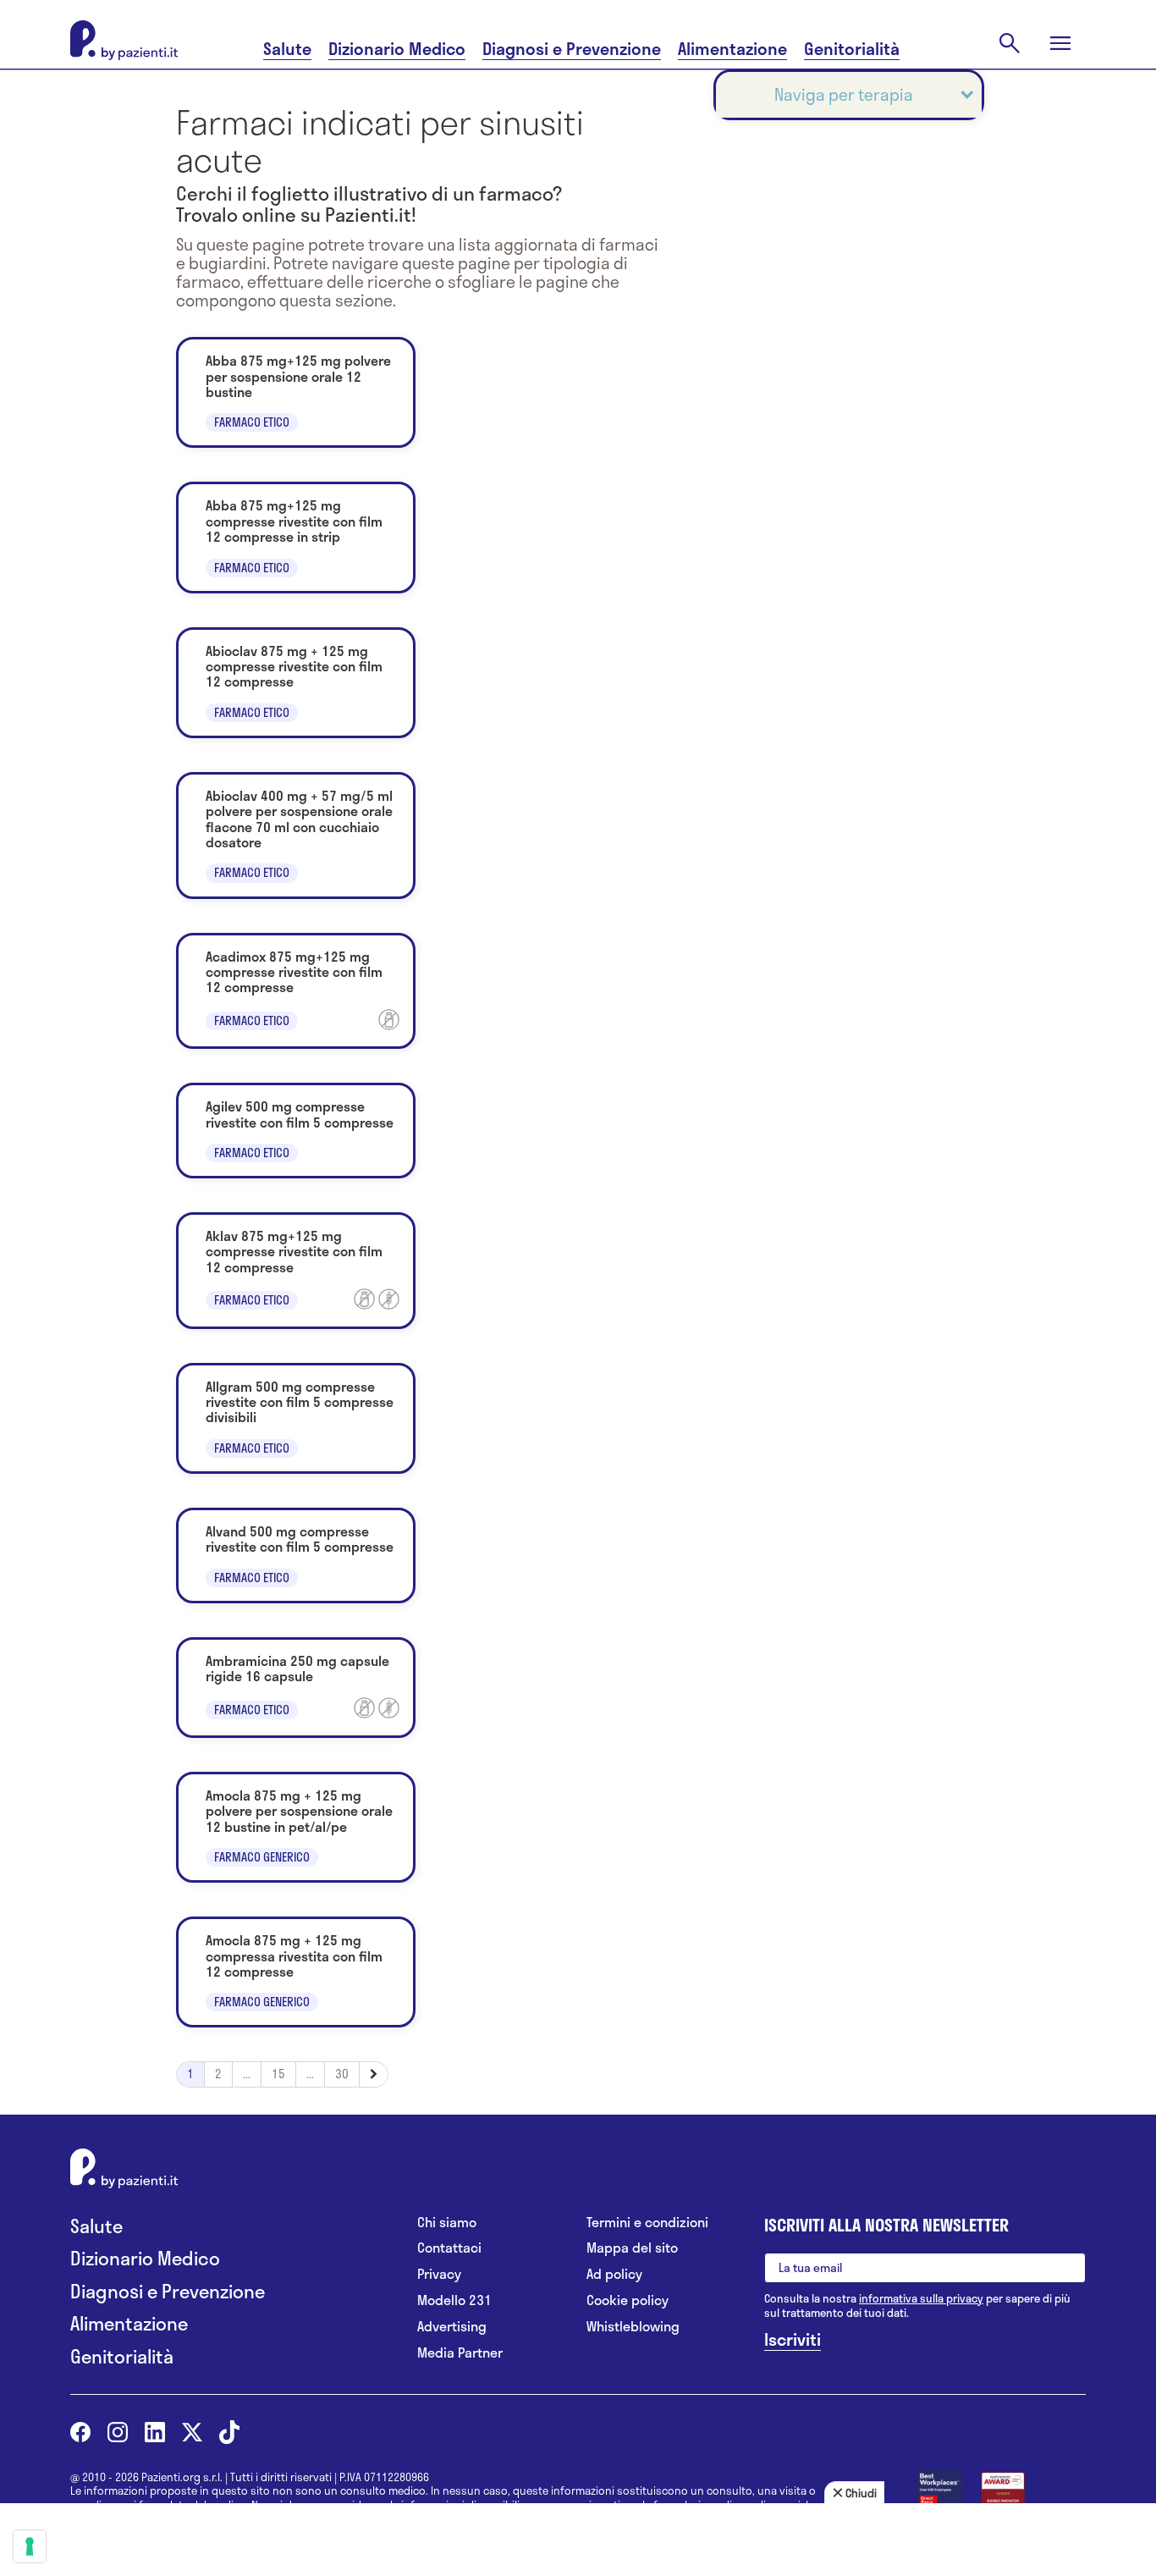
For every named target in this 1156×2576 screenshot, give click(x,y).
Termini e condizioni (647, 2223)
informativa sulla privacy (921, 2298)
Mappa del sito (632, 2248)
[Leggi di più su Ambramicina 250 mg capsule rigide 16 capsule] (296, 1688)
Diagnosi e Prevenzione (572, 49)
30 (342, 2074)
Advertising (452, 2327)
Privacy (439, 2274)
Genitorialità (852, 49)
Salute (287, 49)
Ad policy (614, 2274)
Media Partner (460, 2353)
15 (278, 2074)
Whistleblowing (633, 2327)
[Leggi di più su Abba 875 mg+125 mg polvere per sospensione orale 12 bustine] (296, 392)
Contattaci (449, 2248)
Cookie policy (628, 2300)
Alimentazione (732, 49)
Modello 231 (454, 2300)
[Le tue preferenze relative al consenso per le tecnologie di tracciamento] (30, 2546)
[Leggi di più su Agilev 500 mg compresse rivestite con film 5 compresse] (296, 1131)
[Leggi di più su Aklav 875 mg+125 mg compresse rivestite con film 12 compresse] (296, 1271)
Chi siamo (447, 2223)
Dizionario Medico (397, 49)
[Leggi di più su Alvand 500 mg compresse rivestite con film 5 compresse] (296, 1556)
